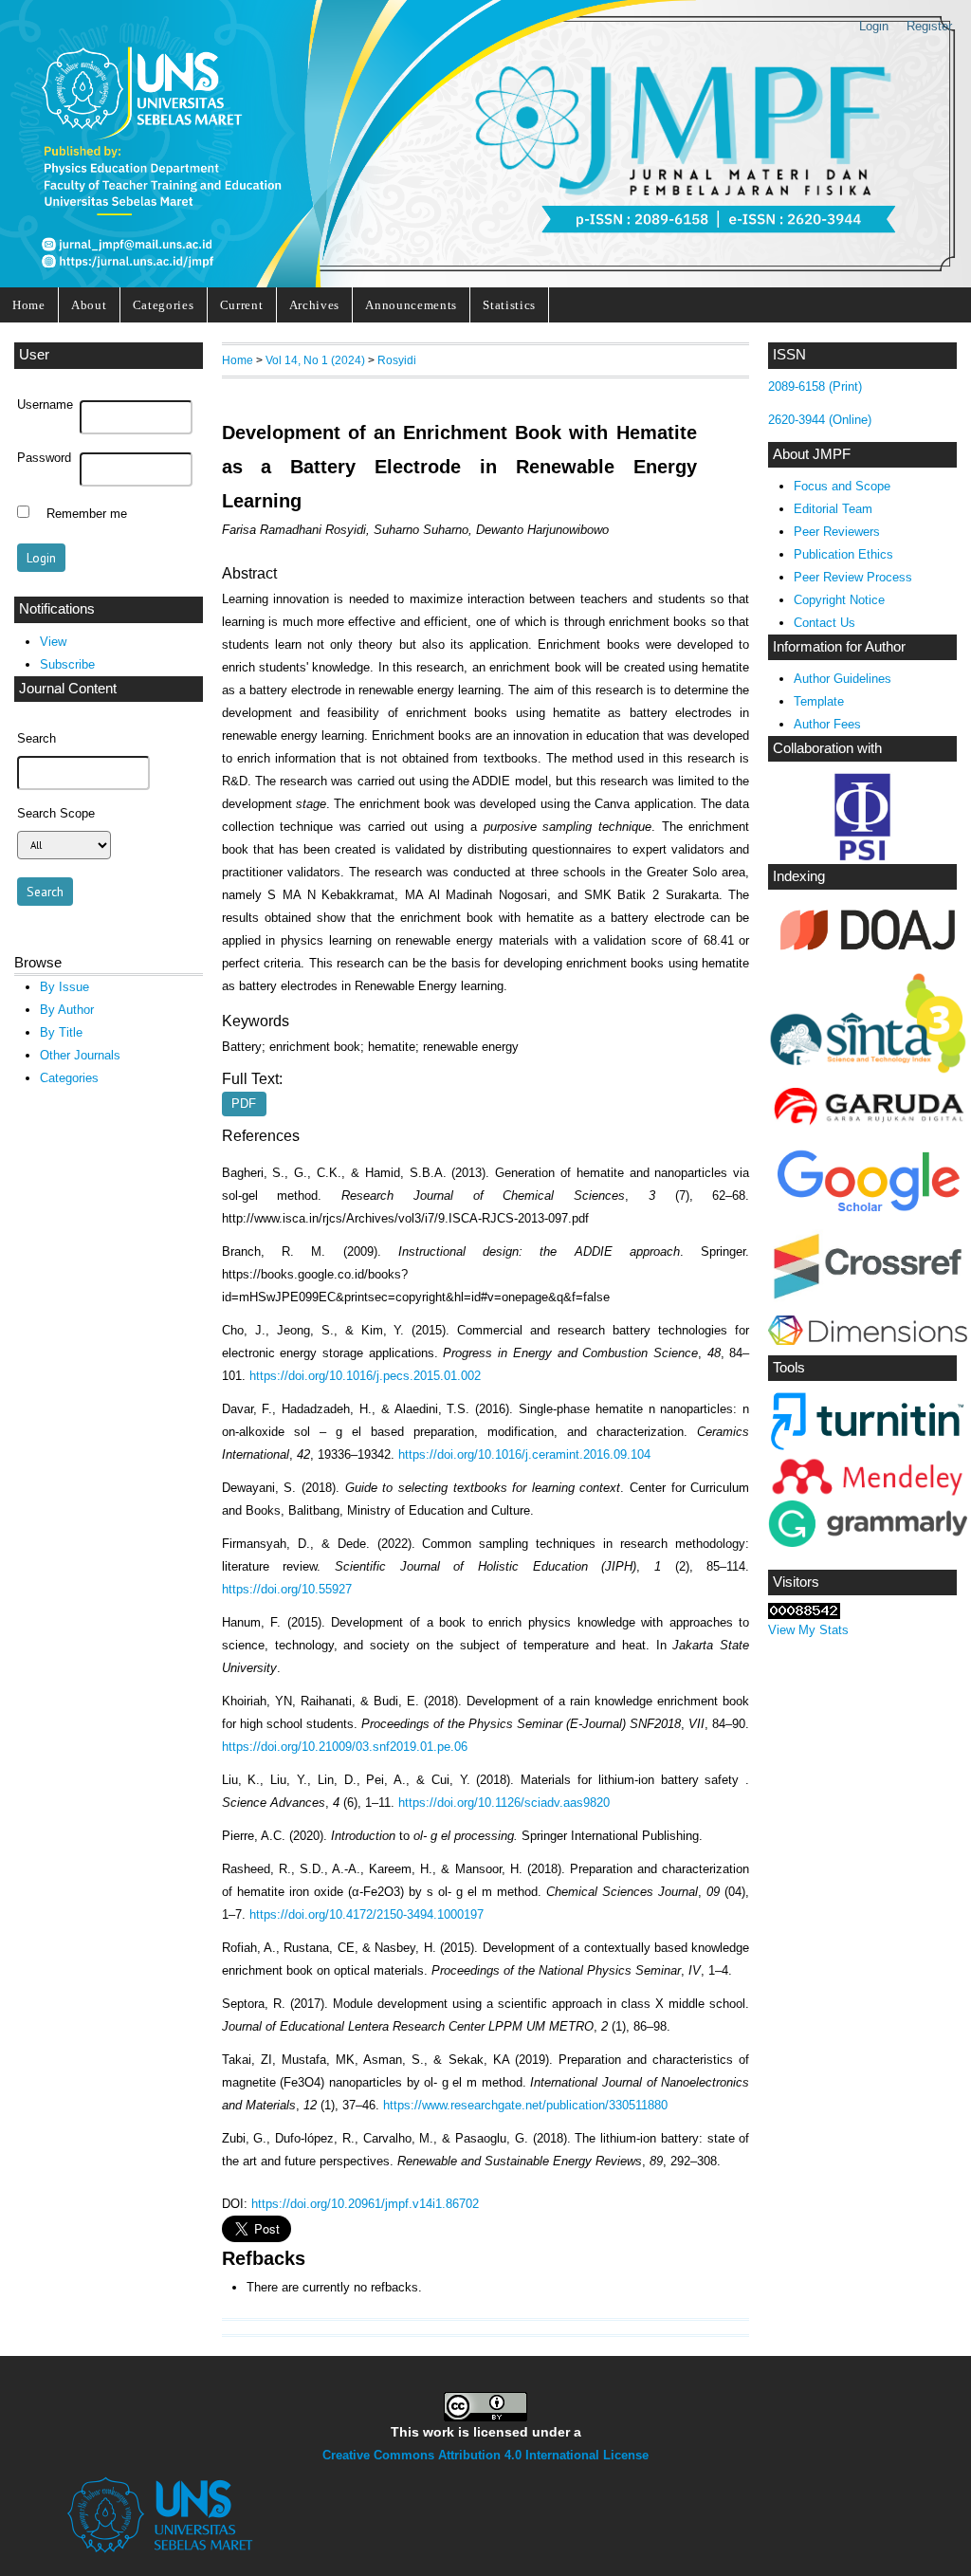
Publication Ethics (843, 554)
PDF (244, 1104)
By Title (61, 1032)
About (89, 305)
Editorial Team (833, 509)
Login (874, 26)
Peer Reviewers (837, 532)
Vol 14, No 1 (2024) (315, 360)
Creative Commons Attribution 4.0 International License (485, 2455)
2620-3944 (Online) (820, 420)
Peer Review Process (853, 577)
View (53, 642)
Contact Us (824, 623)
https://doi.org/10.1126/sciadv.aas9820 (504, 1803)
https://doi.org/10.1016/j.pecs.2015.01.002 (365, 1376)
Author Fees (827, 724)
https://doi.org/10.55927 (287, 1589)
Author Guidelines (843, 679)
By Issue (64, 987)
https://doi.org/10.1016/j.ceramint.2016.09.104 (524, 1454)
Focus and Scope (842, 486)
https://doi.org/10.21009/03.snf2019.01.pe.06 (345, 1747)
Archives (314, 305)
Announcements (411, 305)
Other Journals (80, 1055)
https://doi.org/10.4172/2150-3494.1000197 (366, 1914)
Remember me (87, 514)
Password (44, 458)
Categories (164, 305)
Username (45, 405)
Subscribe (67, 664)
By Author (67, 1010)
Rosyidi (397, 360)
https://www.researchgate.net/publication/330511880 (525, 2105)
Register (929, 26)
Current (242, 305)
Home (29, 305)
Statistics (509, 305)
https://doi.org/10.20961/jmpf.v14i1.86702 (365, 2204)
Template (819, 701)
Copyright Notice (839, 600)
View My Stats (808, 1630)
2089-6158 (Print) (815, 386)
